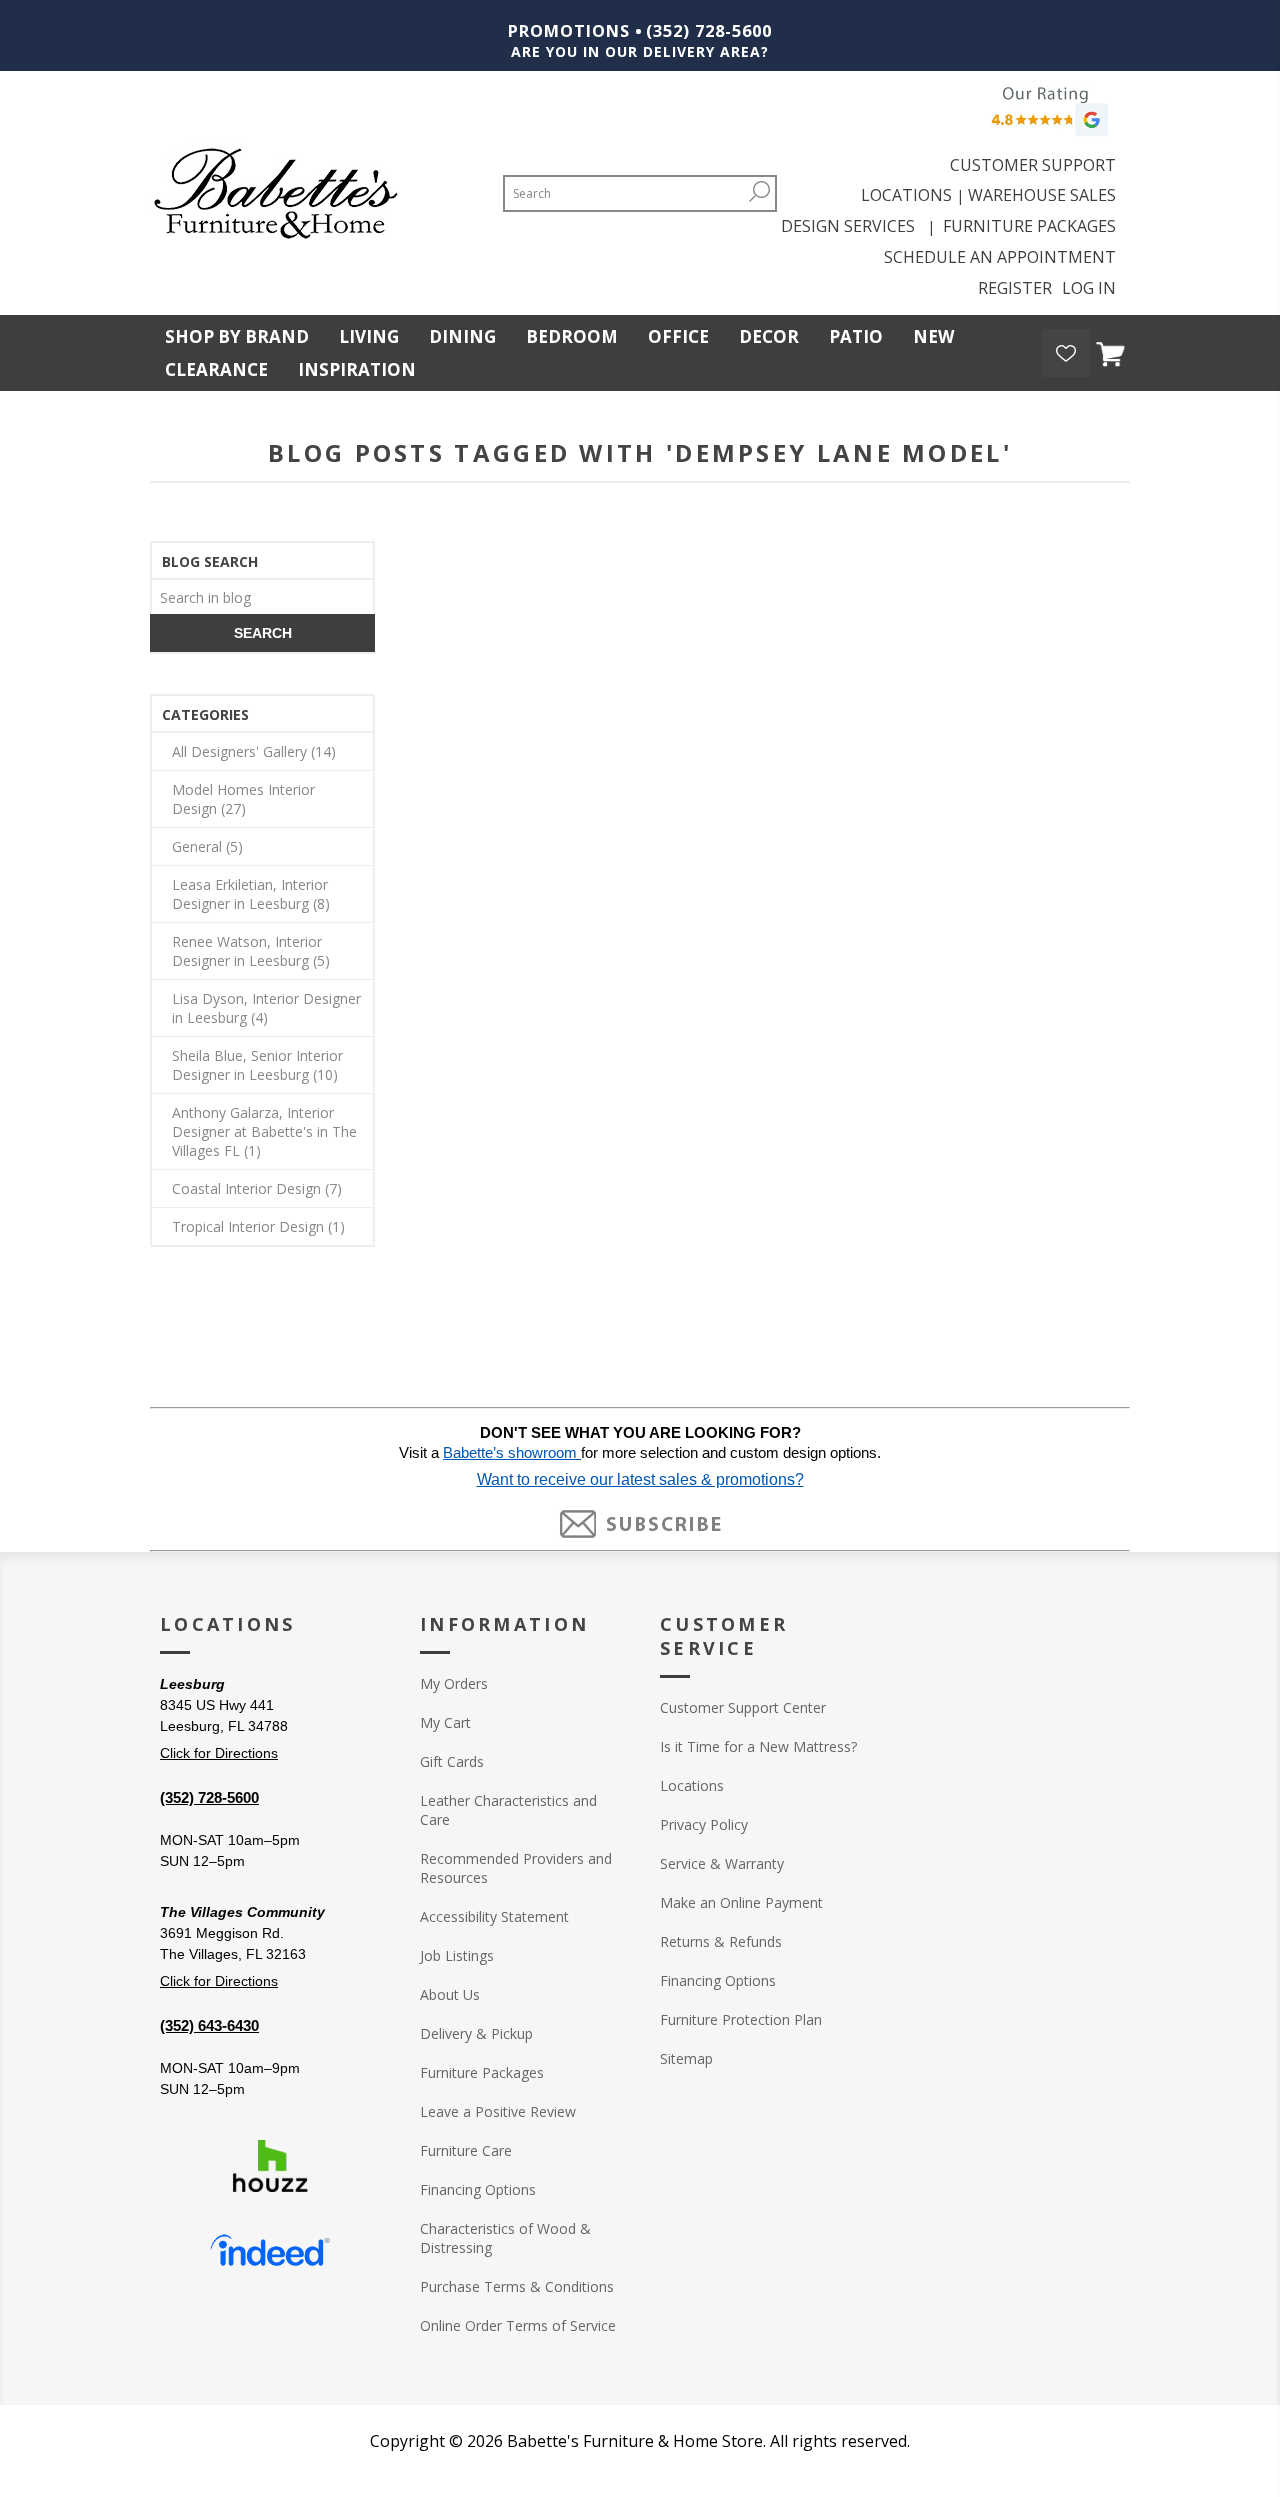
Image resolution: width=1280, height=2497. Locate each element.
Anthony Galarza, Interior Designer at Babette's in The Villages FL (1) (264, 1131)
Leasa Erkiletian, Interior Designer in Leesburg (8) (251, 894)
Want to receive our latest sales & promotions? (640, 1479)
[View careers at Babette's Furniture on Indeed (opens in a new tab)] (270, 2251)
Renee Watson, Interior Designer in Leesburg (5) (251, 951)
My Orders (454, 1683)
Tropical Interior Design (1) (258, 1226)
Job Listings (457, 1955)
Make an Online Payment (741, 1902)
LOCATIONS (906, 195)
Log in (1089, 288)
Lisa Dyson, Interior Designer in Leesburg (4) (266, 1008)
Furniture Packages (482, 2072)
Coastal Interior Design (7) (257, 1188)
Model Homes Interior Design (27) (243, 799)
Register (1015, 288)
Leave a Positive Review (498, 2111)
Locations (692, 1785)
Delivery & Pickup (476, 2033)
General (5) (207, 846)
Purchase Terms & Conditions (517, 2286)
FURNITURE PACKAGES (1029, 226)
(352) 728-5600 (709, 31)
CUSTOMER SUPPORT (1033, 165)
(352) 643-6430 (209, 2025)
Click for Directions (219, 1753)
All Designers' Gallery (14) (254, 751)
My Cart (445, 1722)
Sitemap (686, 2058)
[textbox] (262, 596)
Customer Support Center (743, 1707)
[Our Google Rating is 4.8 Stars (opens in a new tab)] (1047, 116)
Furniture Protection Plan (741, 2019)
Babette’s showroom (512, 1453)
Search (760, 191)
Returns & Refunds (721, 1941)
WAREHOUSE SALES (1042, 195)
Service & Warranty (722, 1863)
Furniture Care (466, 2150)
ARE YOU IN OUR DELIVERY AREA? (640, 51)
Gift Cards (452, 1761)
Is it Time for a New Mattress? (758, 1746)
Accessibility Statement (494, 1916)
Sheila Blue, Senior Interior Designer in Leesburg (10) (257, 1065)
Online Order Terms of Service (518, 2325)
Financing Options (478, 2189)
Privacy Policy (704, 1824)
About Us (450, 1994)
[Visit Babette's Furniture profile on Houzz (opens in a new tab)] (270, 2166)
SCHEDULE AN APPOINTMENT (1000, 257)
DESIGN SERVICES (852, 226)
